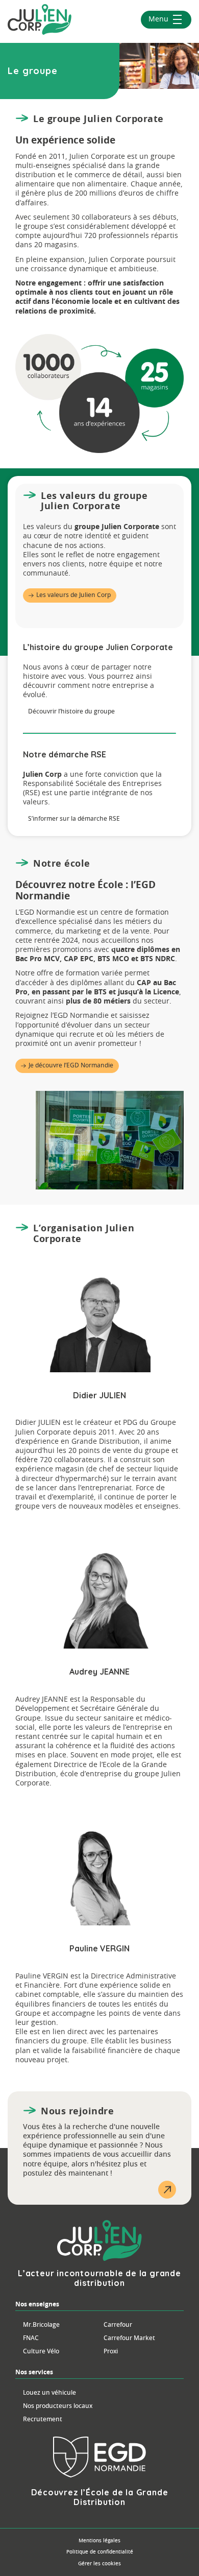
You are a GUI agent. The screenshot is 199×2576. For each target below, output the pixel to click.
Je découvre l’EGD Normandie (71, 1065)
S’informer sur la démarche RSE (74, 819)
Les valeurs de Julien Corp (73, 595)
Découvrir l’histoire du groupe (71, 711)
